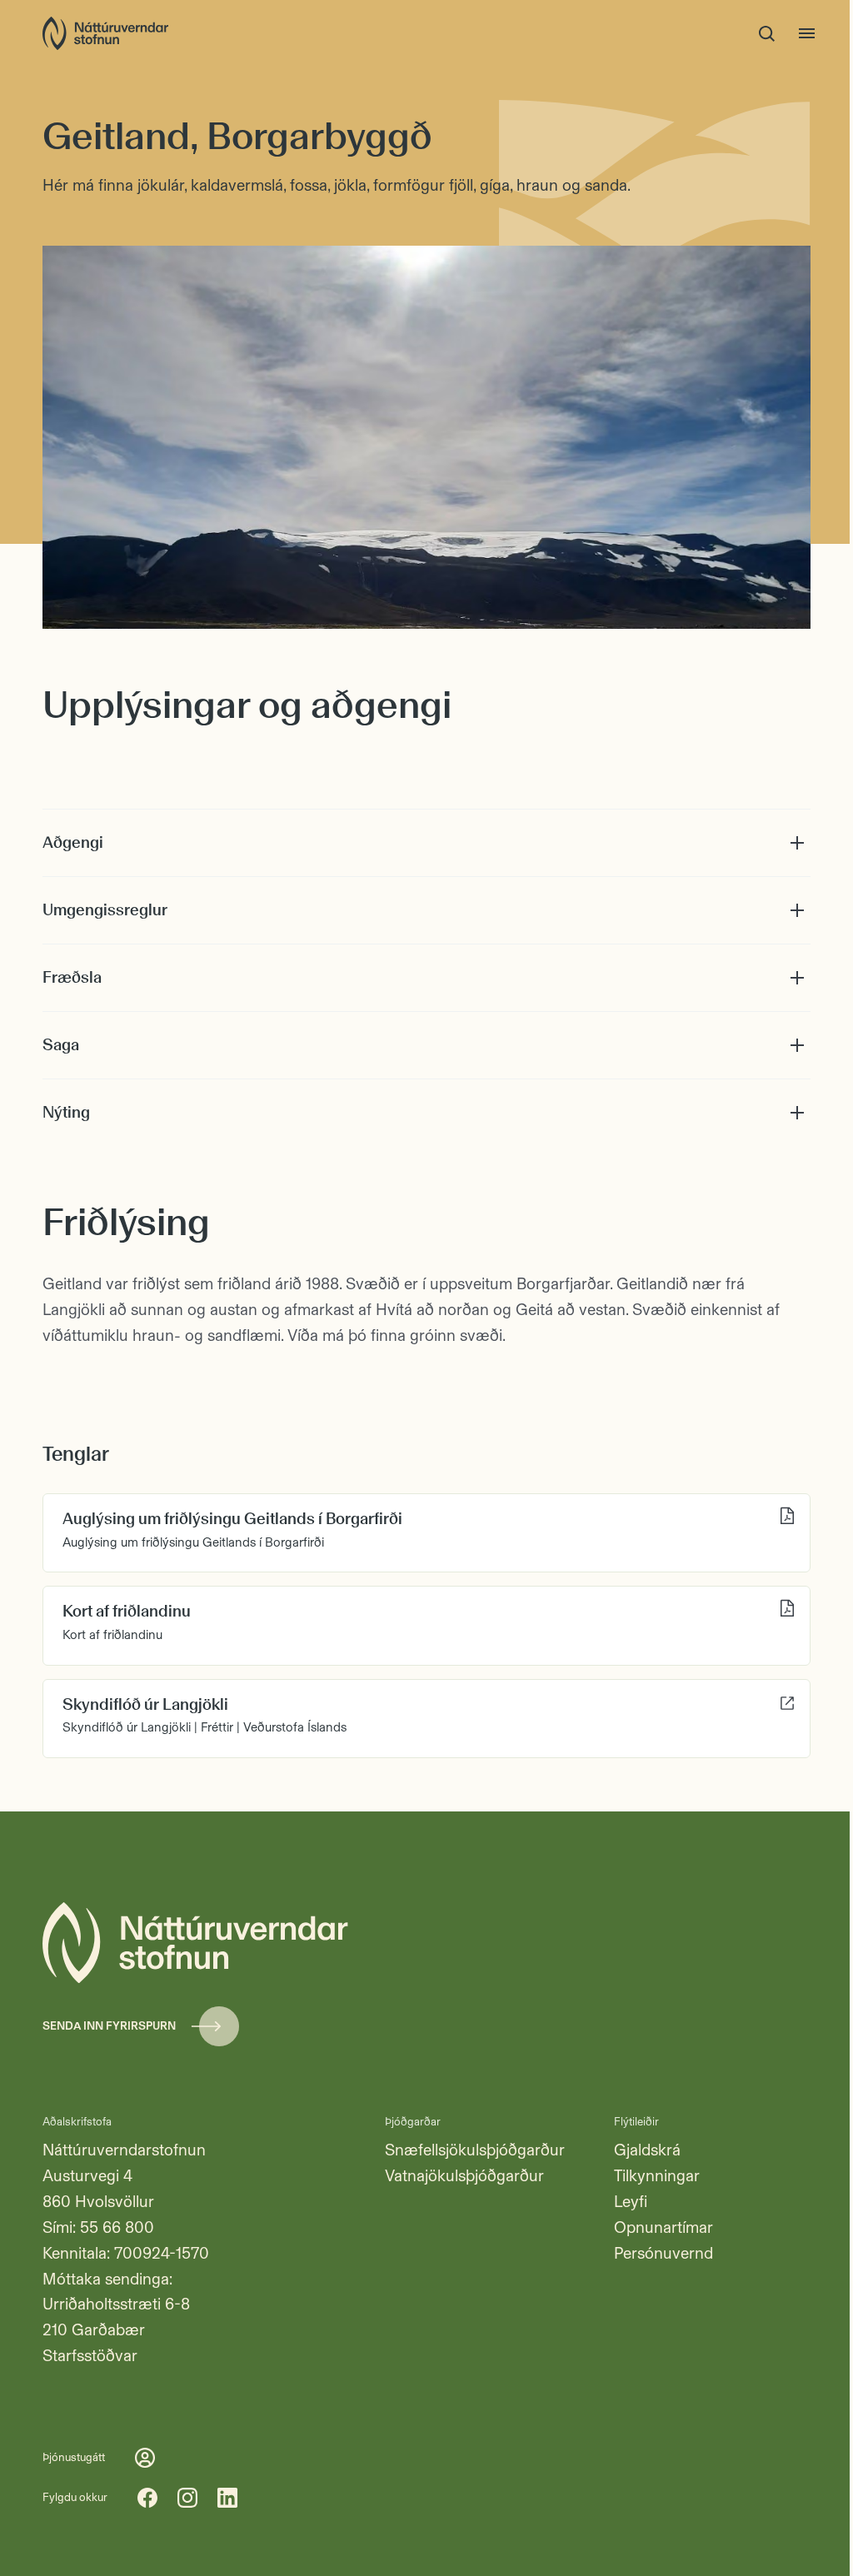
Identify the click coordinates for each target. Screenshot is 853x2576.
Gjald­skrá (647, 2150)
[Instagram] (187, 2498)
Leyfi (631, 2202)
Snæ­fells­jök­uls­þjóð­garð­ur (475, 2150)
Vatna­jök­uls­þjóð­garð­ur (464, 2176)
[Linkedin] (227, 2498)
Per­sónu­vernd (663, 2253)
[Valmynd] (807, 33)
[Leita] (767, 33)
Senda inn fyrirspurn (109, 2025)
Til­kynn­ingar (657, 2176)
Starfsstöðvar (90, 2356)
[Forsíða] (105, 33)
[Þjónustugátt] (145, 2458)
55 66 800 (117, 2227)
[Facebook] (147, 2498)
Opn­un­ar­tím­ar (663, 2227)
